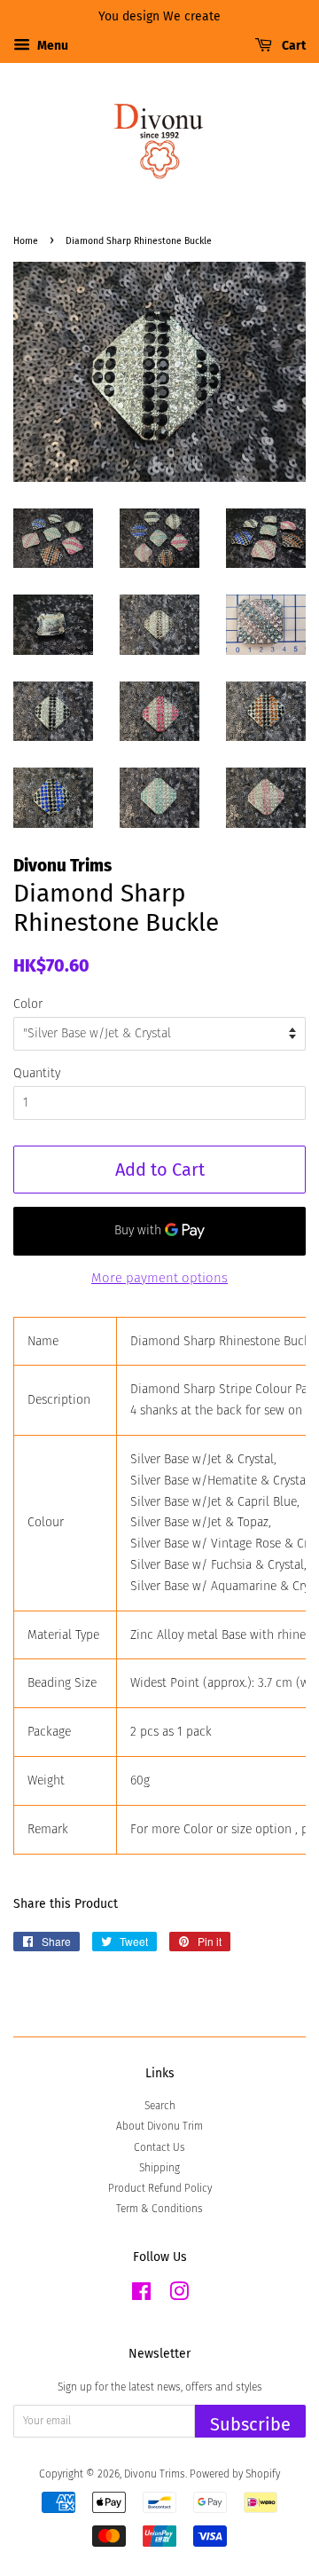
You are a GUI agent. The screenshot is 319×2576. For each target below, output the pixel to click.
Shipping (159, 2168)
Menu (51, 46)
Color (28, 1004)
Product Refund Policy (160, 2188)
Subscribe (250, 2424)
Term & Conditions (159, 2209)
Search (160, 2106)
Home (26, 241)
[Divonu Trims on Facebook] (141, 2296)
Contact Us (159, 2147)
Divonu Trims (155, 2474)
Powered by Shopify (235, 2474)
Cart (292, 46)
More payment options (159, 1278)
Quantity (37, 1073)
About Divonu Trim (159, 2126)
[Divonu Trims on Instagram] (179, 2296)
